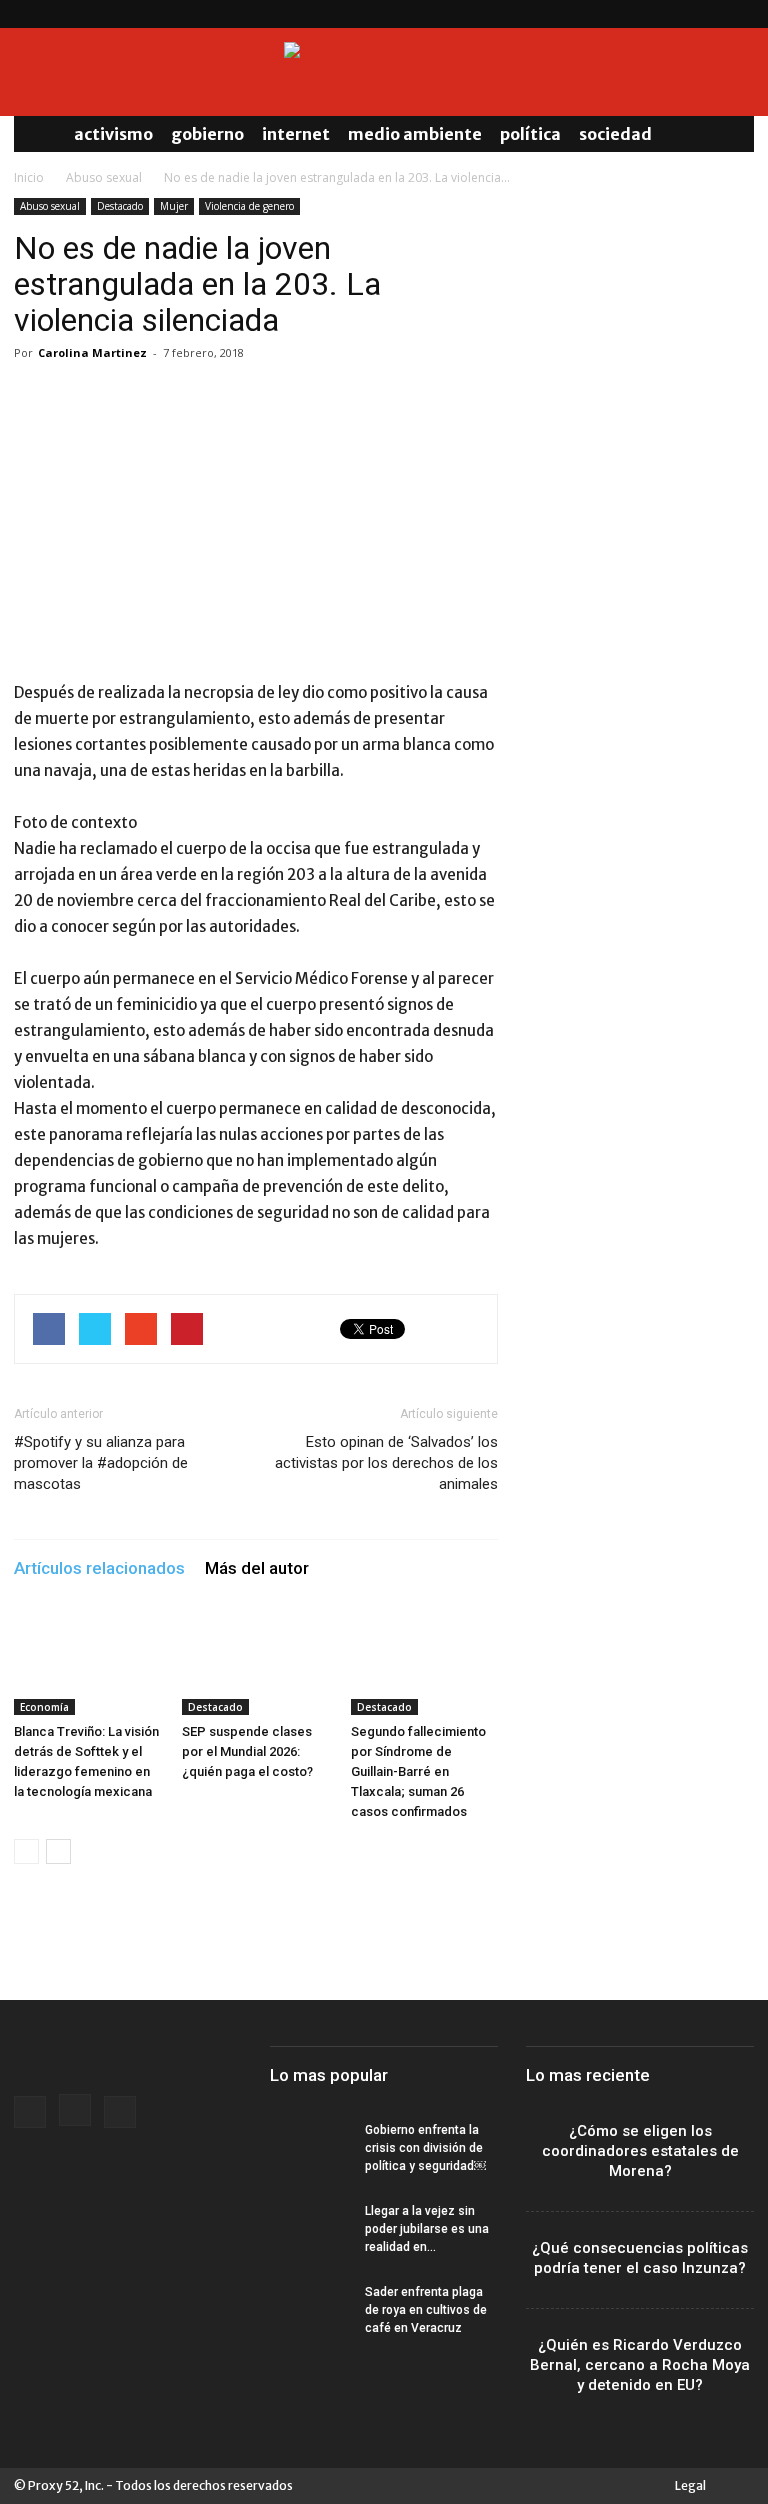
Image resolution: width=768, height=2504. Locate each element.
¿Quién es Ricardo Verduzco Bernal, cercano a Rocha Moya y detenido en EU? (640, 2365)
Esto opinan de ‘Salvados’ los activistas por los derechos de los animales (386, 1463)
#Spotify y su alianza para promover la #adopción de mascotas (101, 1463)
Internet (296, 134)
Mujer (174, 206)
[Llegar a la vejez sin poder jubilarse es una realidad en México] (310, 2230)
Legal (690, 2485)
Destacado (120, 206)
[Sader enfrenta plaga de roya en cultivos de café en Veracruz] (310, 2311)
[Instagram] (706, 14)
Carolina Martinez (92, 352)
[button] (730, 134)
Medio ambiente (415, 134)
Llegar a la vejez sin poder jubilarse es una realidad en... (427, 2229)
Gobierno (207, 134)
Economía (44, 1707)
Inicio (29, 177)
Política (530, 134)
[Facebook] (673, 14)
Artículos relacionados (99, 1568)
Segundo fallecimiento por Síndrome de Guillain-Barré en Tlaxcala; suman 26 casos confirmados (418, 1771)
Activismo (113, 134)
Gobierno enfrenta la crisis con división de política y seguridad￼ (425, 2148)
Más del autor (257, 1568)
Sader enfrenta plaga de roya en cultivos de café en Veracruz (426, 2310)
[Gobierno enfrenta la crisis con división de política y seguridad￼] (310, 2149)
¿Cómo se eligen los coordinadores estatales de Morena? (640, 2151)
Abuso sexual (104, 177)
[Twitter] (739, 14)
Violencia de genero (249, 206)
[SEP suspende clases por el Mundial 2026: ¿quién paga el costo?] (255, 1664)
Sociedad (615, 134)
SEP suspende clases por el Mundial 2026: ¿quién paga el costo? (247, 1751)
